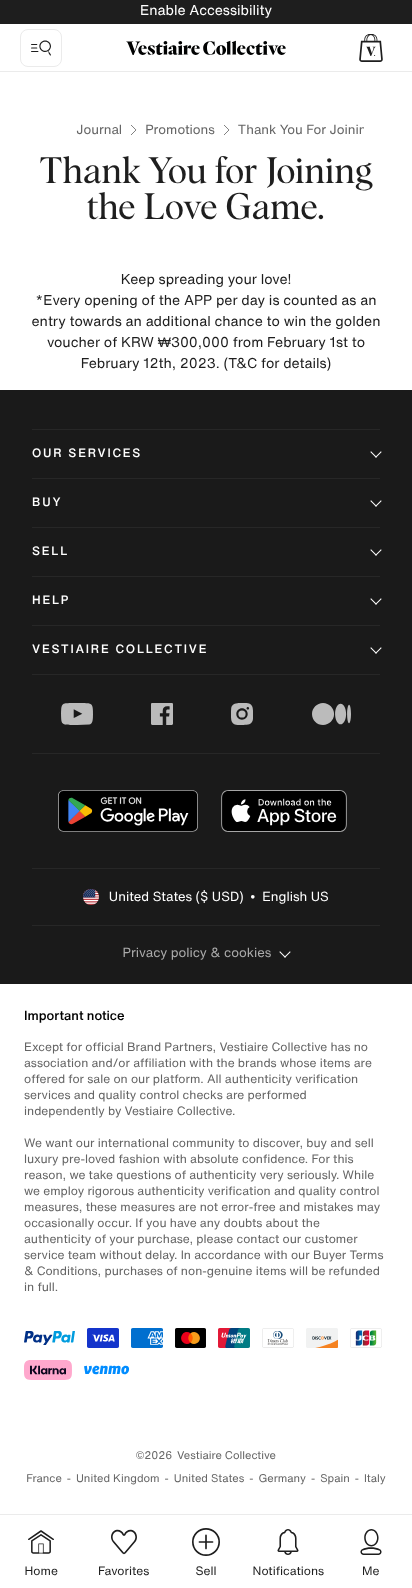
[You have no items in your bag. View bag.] (371, 48)
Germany (282, 1478)
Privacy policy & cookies (197, 952)
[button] (371, 48)
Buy (47, 502)
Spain (335, 1478)
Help (51, 600)
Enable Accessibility (206, 10)
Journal (99, 129)
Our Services (87, 453)
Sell (50, 551)
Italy (375, 1478)
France (44, 1478)
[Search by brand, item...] (41, 48)
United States (209, 1478)
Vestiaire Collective (120, 649)
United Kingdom (118, 1478)
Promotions (180, 129)
